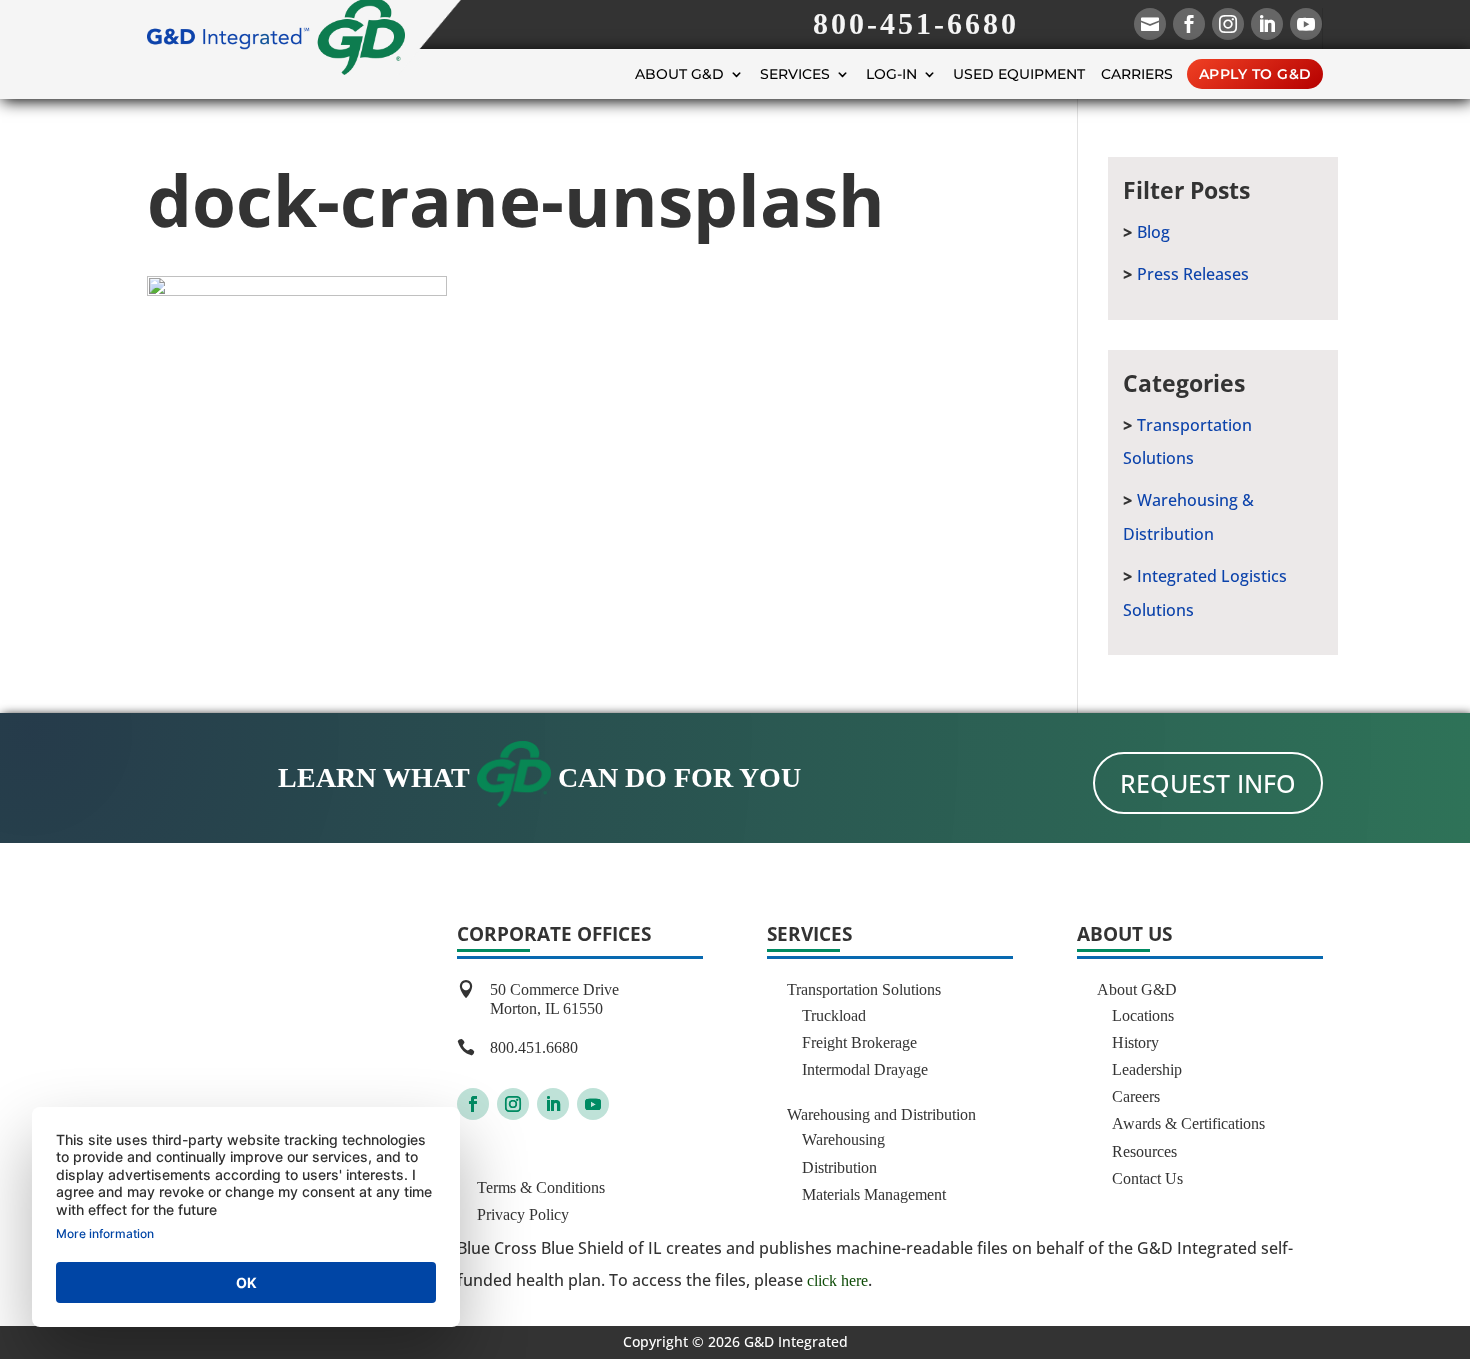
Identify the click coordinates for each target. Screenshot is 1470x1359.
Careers (1136, 1096)
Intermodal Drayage (865, 1069)
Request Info (1208, 783)
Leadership (1147, 1069)
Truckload (834, 1015)
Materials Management (874, 1194)
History (1135, 1042)
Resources (1144, 1151)
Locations (1143, 1015)
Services (795, 74)
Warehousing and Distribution (881, 1114)
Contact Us (1147, 1178)
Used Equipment (1019, 74)
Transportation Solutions (864, 989)
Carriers (1137, 74)
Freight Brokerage (859, 1042)
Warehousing (843, 1139)
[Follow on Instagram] (513, 1104)
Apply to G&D (1255, 74)
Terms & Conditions (541, 1187)
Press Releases (1193, 274)
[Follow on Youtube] (593, 1104)
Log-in (891, 74)
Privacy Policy (523, 1214)
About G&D (679, 74)
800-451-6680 (916, 23)
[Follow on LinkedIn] (553, 1104)
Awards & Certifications (1188, 1123)
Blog (1153, 232)
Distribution (839, 1167)
